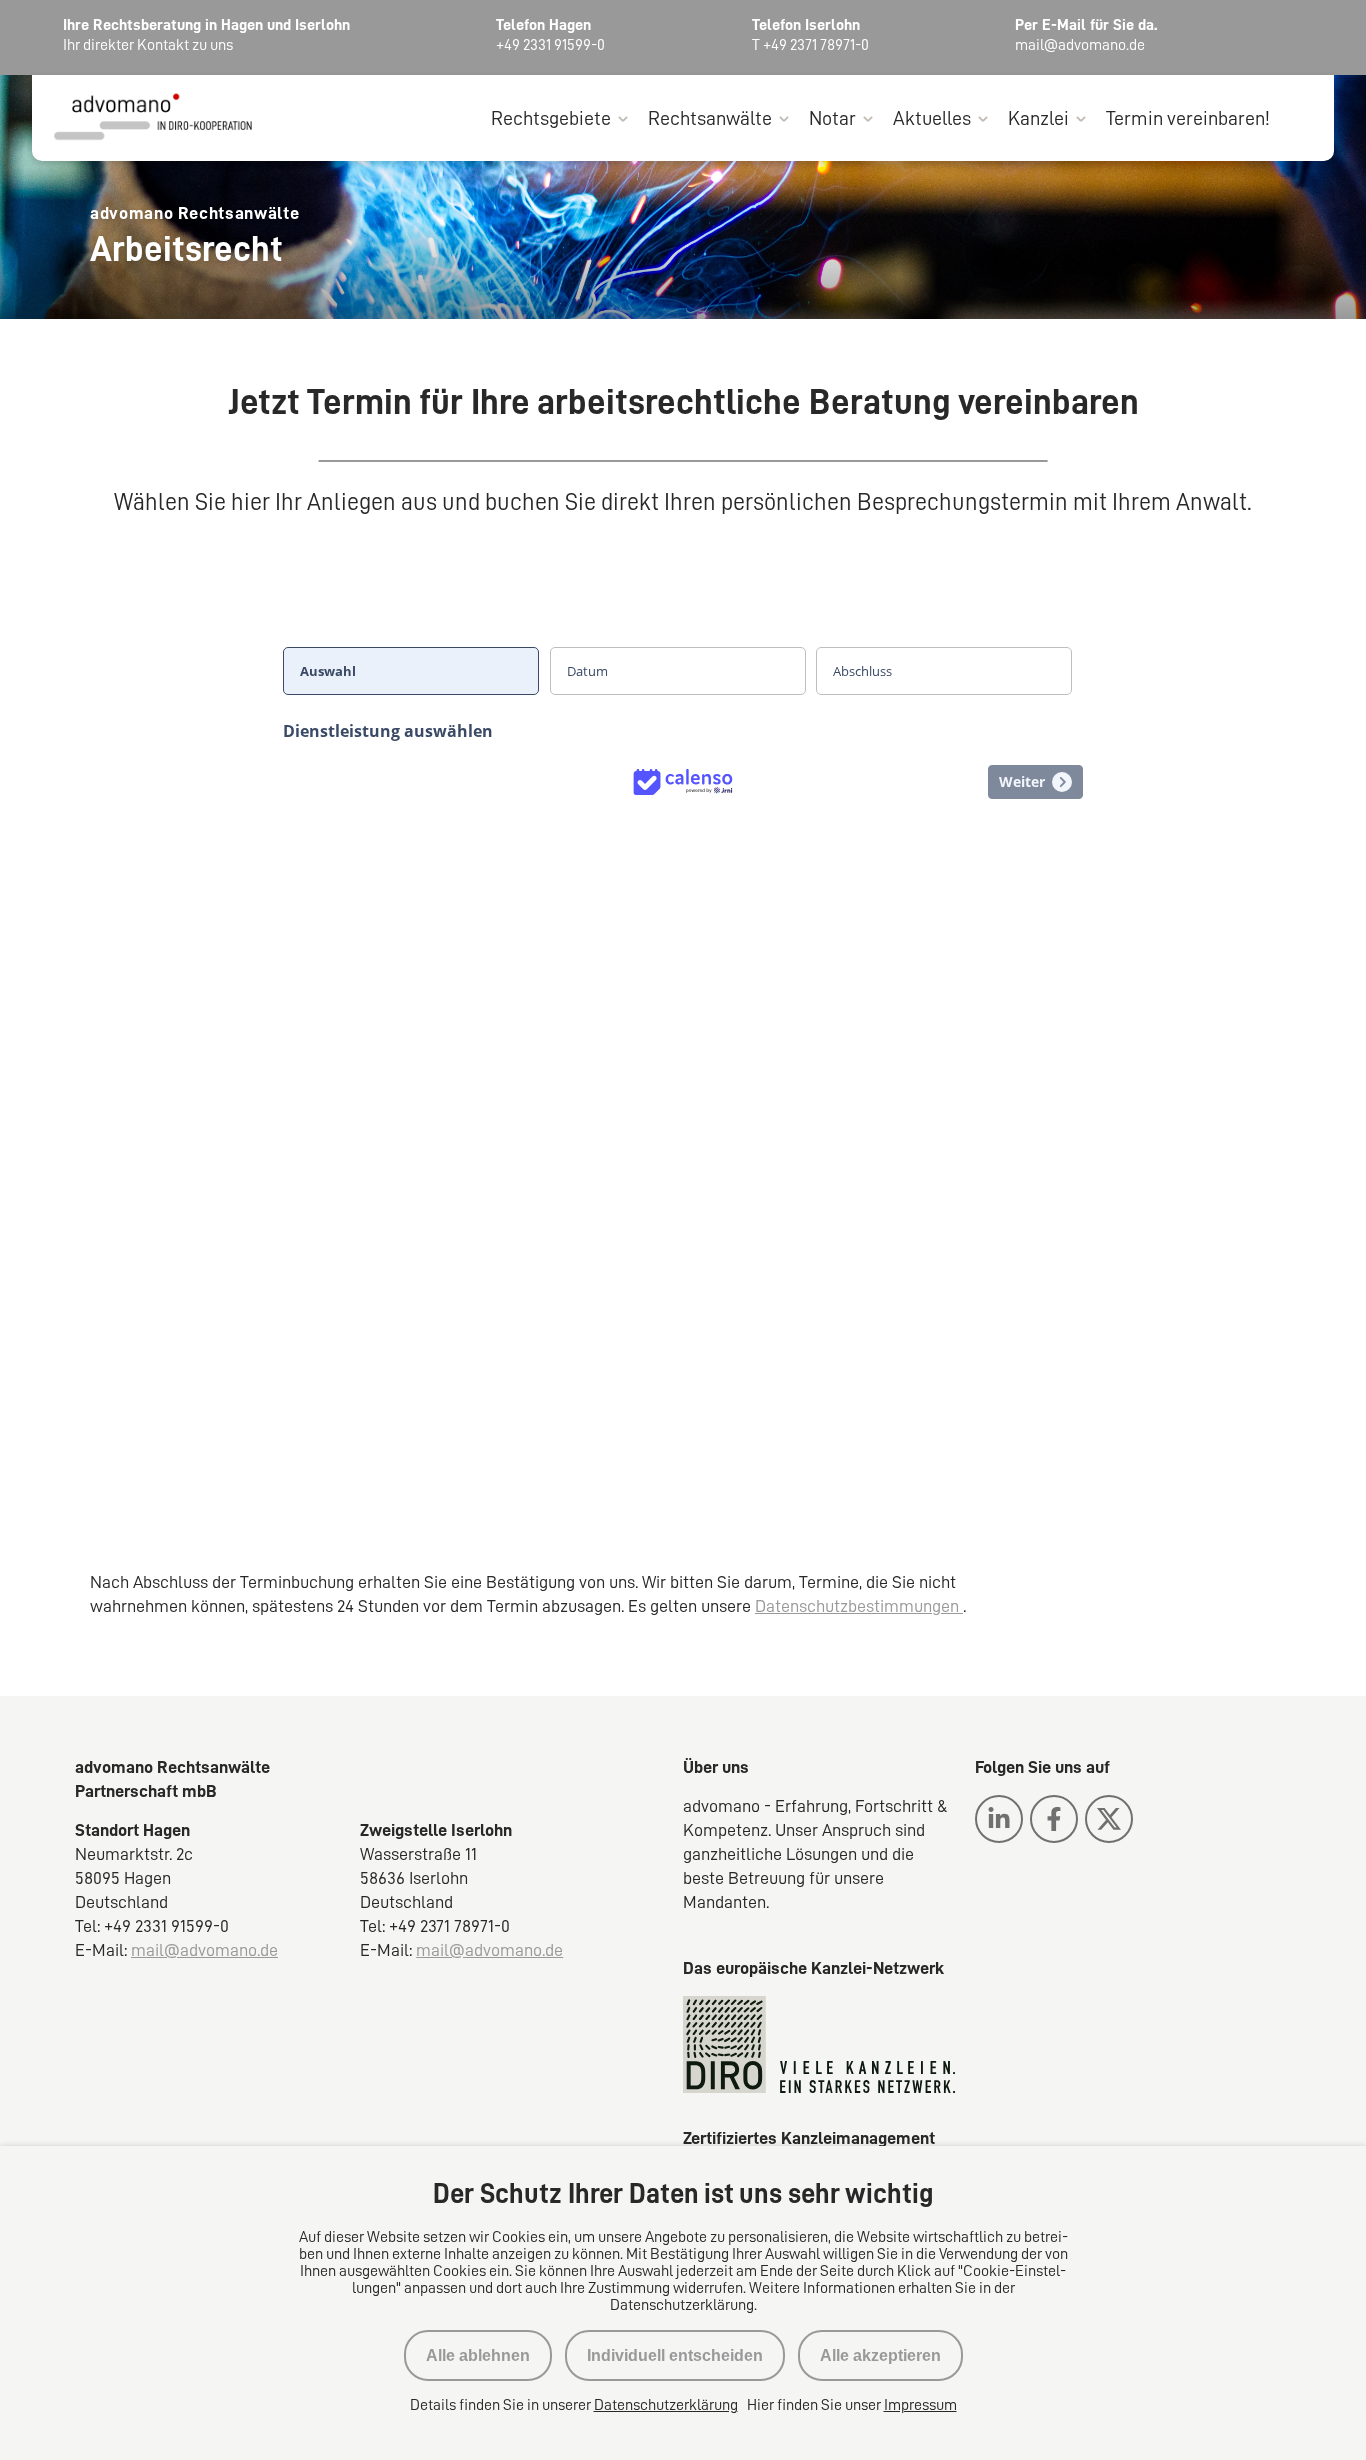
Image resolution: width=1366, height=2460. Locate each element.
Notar (832, 118)
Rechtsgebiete (551, 118)
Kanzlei (1038, 118)
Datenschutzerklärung (666, 2405)
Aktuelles (932, 118)
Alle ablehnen (478, 2355)
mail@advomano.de (204, 1950)
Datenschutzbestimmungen (859, 1606)
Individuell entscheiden (675, 2355)
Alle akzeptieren (880, 2355)
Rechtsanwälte (710, 118)
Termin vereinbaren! (1188, 118)
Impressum (920, 2405)
